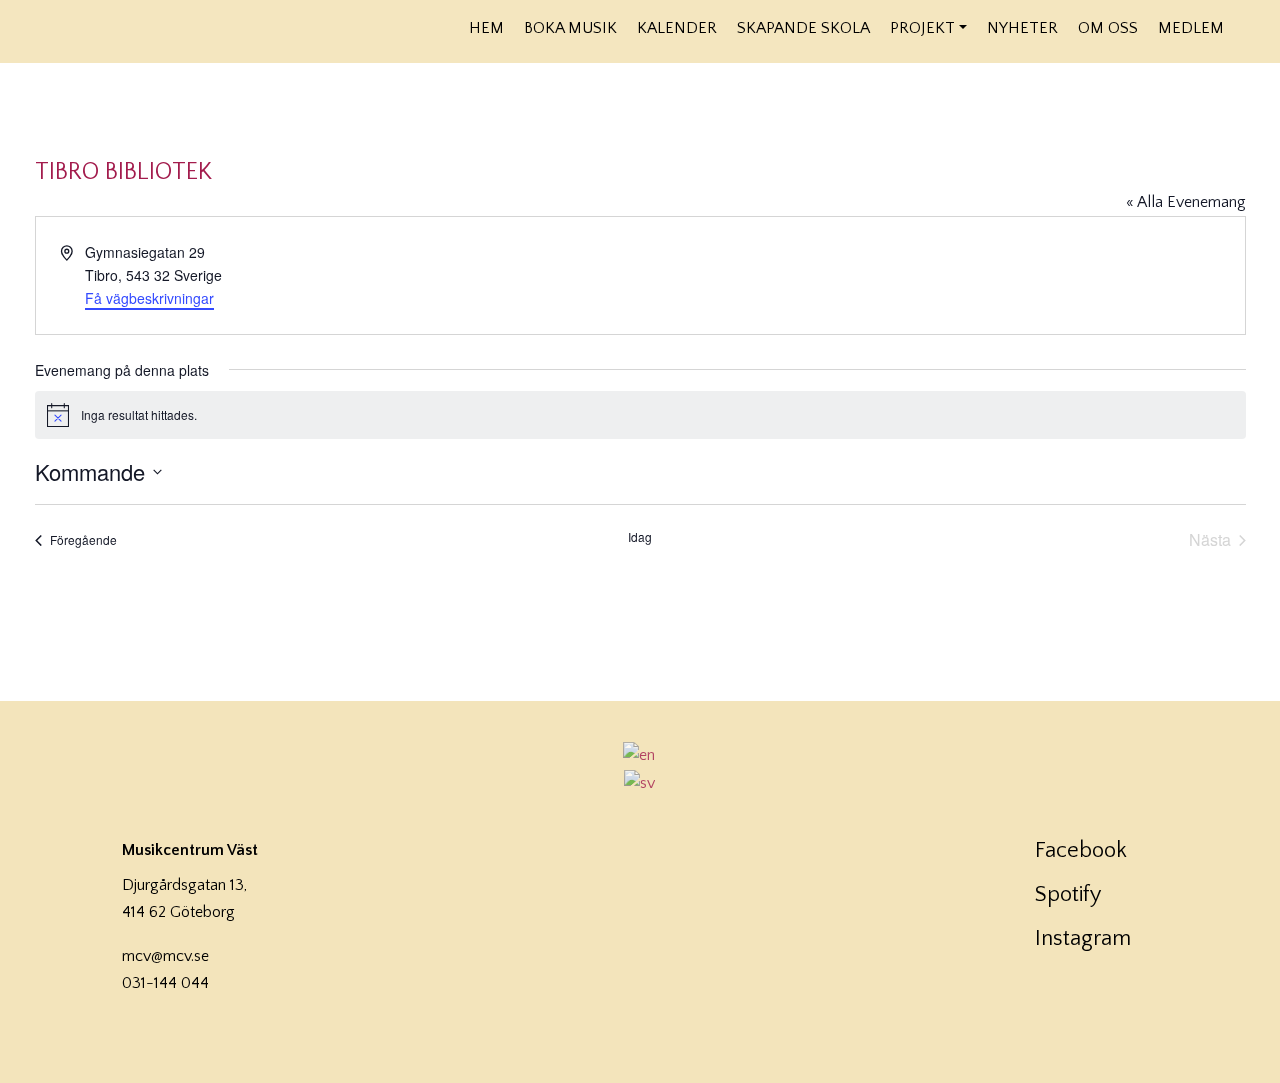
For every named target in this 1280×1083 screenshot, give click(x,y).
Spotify (1068, 894)
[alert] (640, 415)
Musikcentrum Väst (231, 29)
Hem (486, 28)
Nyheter (1022, 28)
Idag (640, 537)
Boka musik (570, 28)
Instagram (1083, 938)
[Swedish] (640, 783)
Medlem (1191, 28)
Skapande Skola (803, 28)
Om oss (1108, 28)
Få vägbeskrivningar (149, 298)
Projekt (922, 28)
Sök (1247, 27)
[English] (640, 755)
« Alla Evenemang (1186, 202)
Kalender (677, 28)
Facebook (1081, 850)
